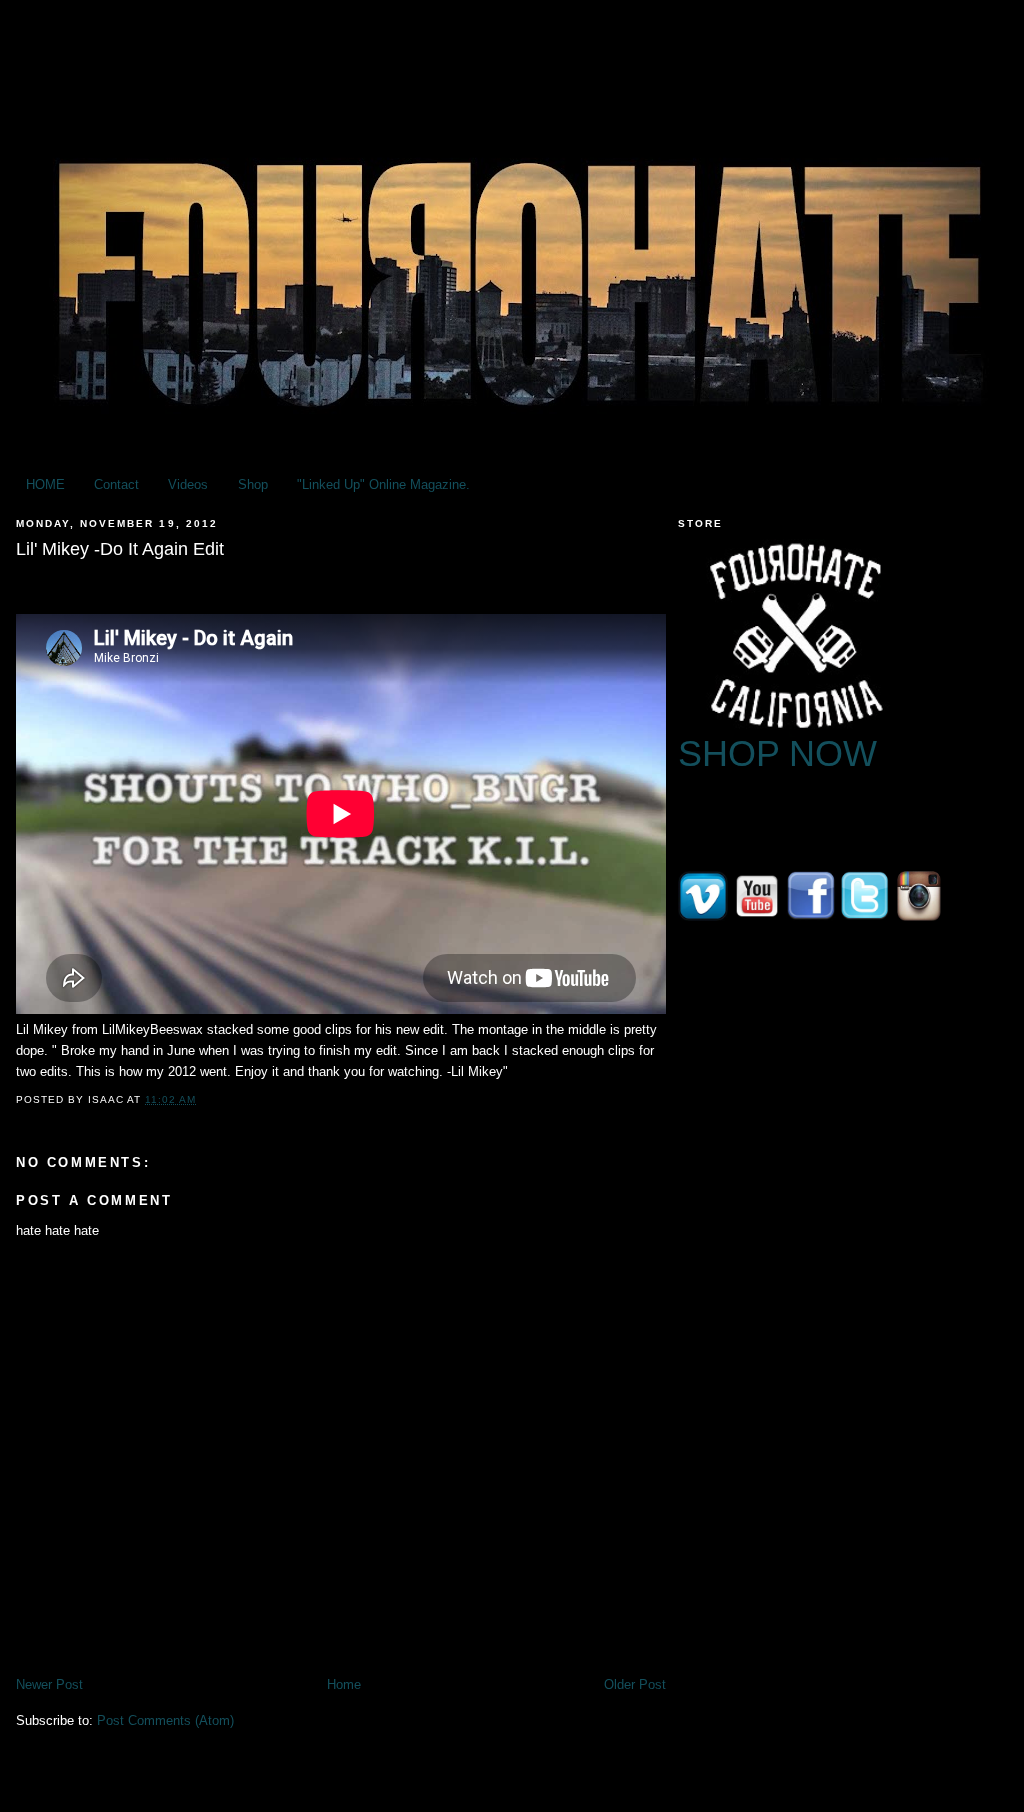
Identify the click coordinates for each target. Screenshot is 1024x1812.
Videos (188, 484)
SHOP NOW (777, 753)
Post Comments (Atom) (165, 1720)
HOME (45, 484)
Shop (253, 484)
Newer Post (49, 1684)
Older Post (635, 1684)
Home (344, 1684)
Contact (116, 484)
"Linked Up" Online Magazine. (383, 484)
